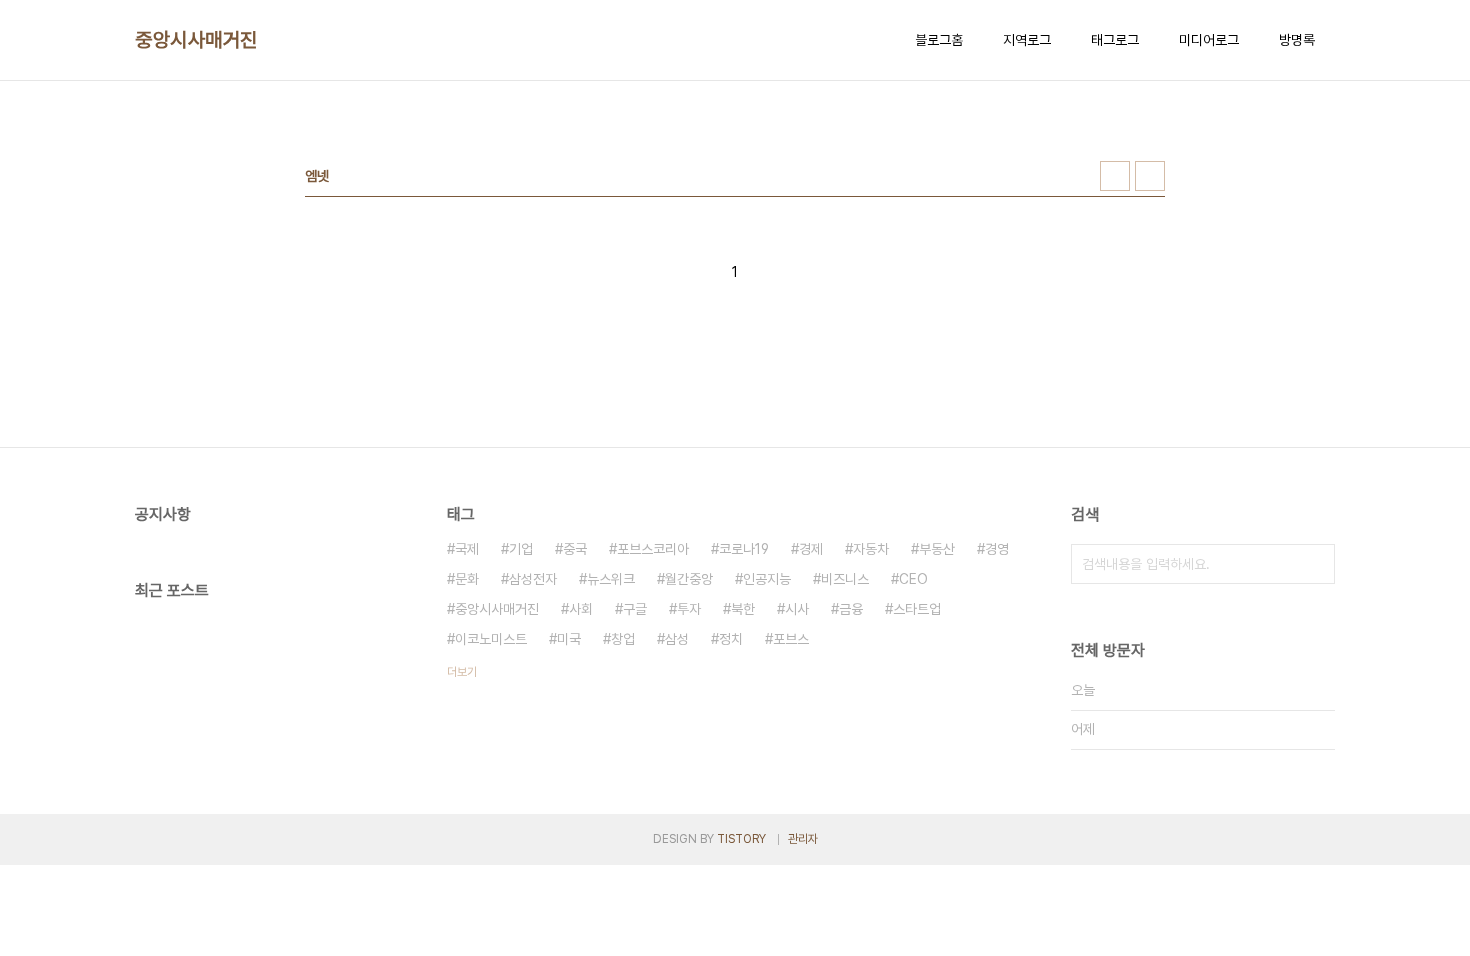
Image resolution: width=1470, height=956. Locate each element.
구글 (635, 609)
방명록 (1297, 40)
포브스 (791, 639)
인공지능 (767, 579)
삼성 (677, 639)
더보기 (462, 672)
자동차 (871, 549)
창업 (623, 639)
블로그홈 (939, 40)
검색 (1315, 564)
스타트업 (917, 609)
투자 (689, 609)
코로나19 (744, 549)
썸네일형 (1115, 176)
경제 (811, 549)
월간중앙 (689, 579)
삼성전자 (533, 579)
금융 (851, 609)
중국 (575, 549)
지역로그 (1027, 40)
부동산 (937, 549)
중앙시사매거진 (196, 40)
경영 (997, 549)
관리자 (803, 839)
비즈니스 (845, 579)
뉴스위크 (611, 579)
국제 (467, 549)
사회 (581, 609)
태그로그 (1115, 40)
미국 (569, 639)
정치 (731, 639)
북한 (743, 609)
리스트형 (1150, 176)
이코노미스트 (491, 639)
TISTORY (741, 839)
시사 (797, 609)
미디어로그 (1209, 40)
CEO (913, 579)
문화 (467, 579)
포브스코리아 (653, 549)
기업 (521, 549)
